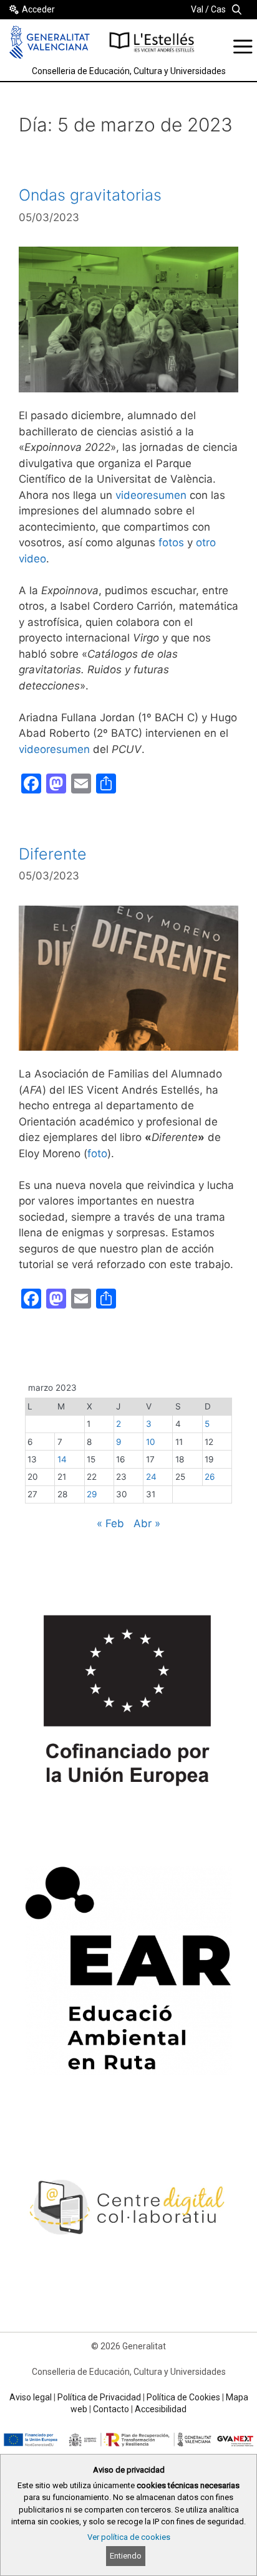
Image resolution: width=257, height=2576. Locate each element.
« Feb (110, 1523)
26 (210, 1477)
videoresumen (151, 495)
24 (151, 1477)
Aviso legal (31, 2397)
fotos (171, 542)
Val (197, 9)
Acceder (38, 9)
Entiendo (126, 2556)
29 (92, 1494)
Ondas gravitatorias (90, 195)
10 (151, 1442)
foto (97, 1153)
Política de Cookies (183, 2397)
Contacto (111, 2409)
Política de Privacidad (99, 2397)
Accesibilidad (161, 2409)
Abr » (147, 1523)
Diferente (53, 854)
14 (62, 1459)
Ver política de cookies (129, 2537)
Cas (218, 9)
